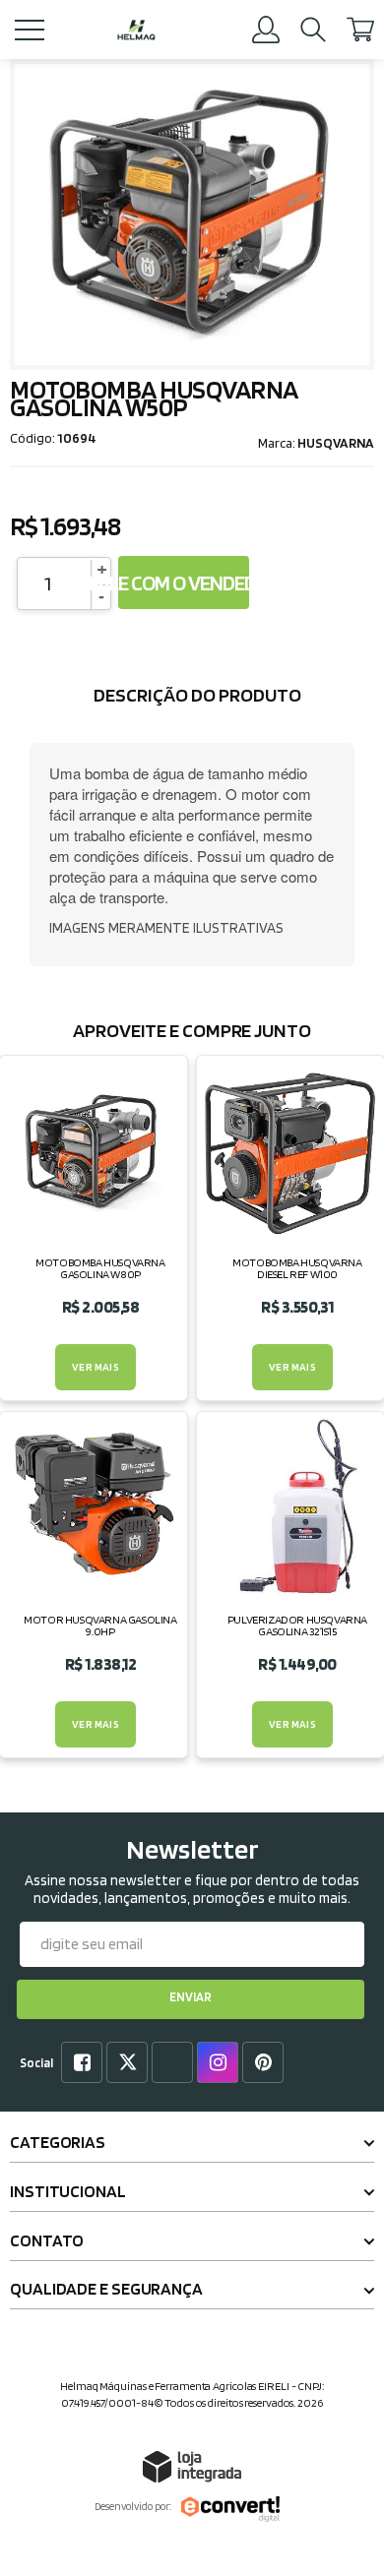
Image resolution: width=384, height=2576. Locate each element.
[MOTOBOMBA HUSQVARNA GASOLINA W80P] (94, 1228)
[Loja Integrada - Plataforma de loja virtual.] (192, 2466)
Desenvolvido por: (133, 2506)
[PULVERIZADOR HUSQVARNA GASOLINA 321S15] (290, 1584)
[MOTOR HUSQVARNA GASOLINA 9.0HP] (94, 1584)
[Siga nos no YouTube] (176, 2064)
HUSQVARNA (336, 443)
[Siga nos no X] (131, 2064)
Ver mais (96, 1367)
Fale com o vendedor (184, 583)
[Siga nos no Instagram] (222, 2064)
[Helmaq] (136, 30)
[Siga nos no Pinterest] (267, 2064)
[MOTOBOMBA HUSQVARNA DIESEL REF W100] (290, 1228)
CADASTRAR (191, 1999)
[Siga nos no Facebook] (86, 2064)
